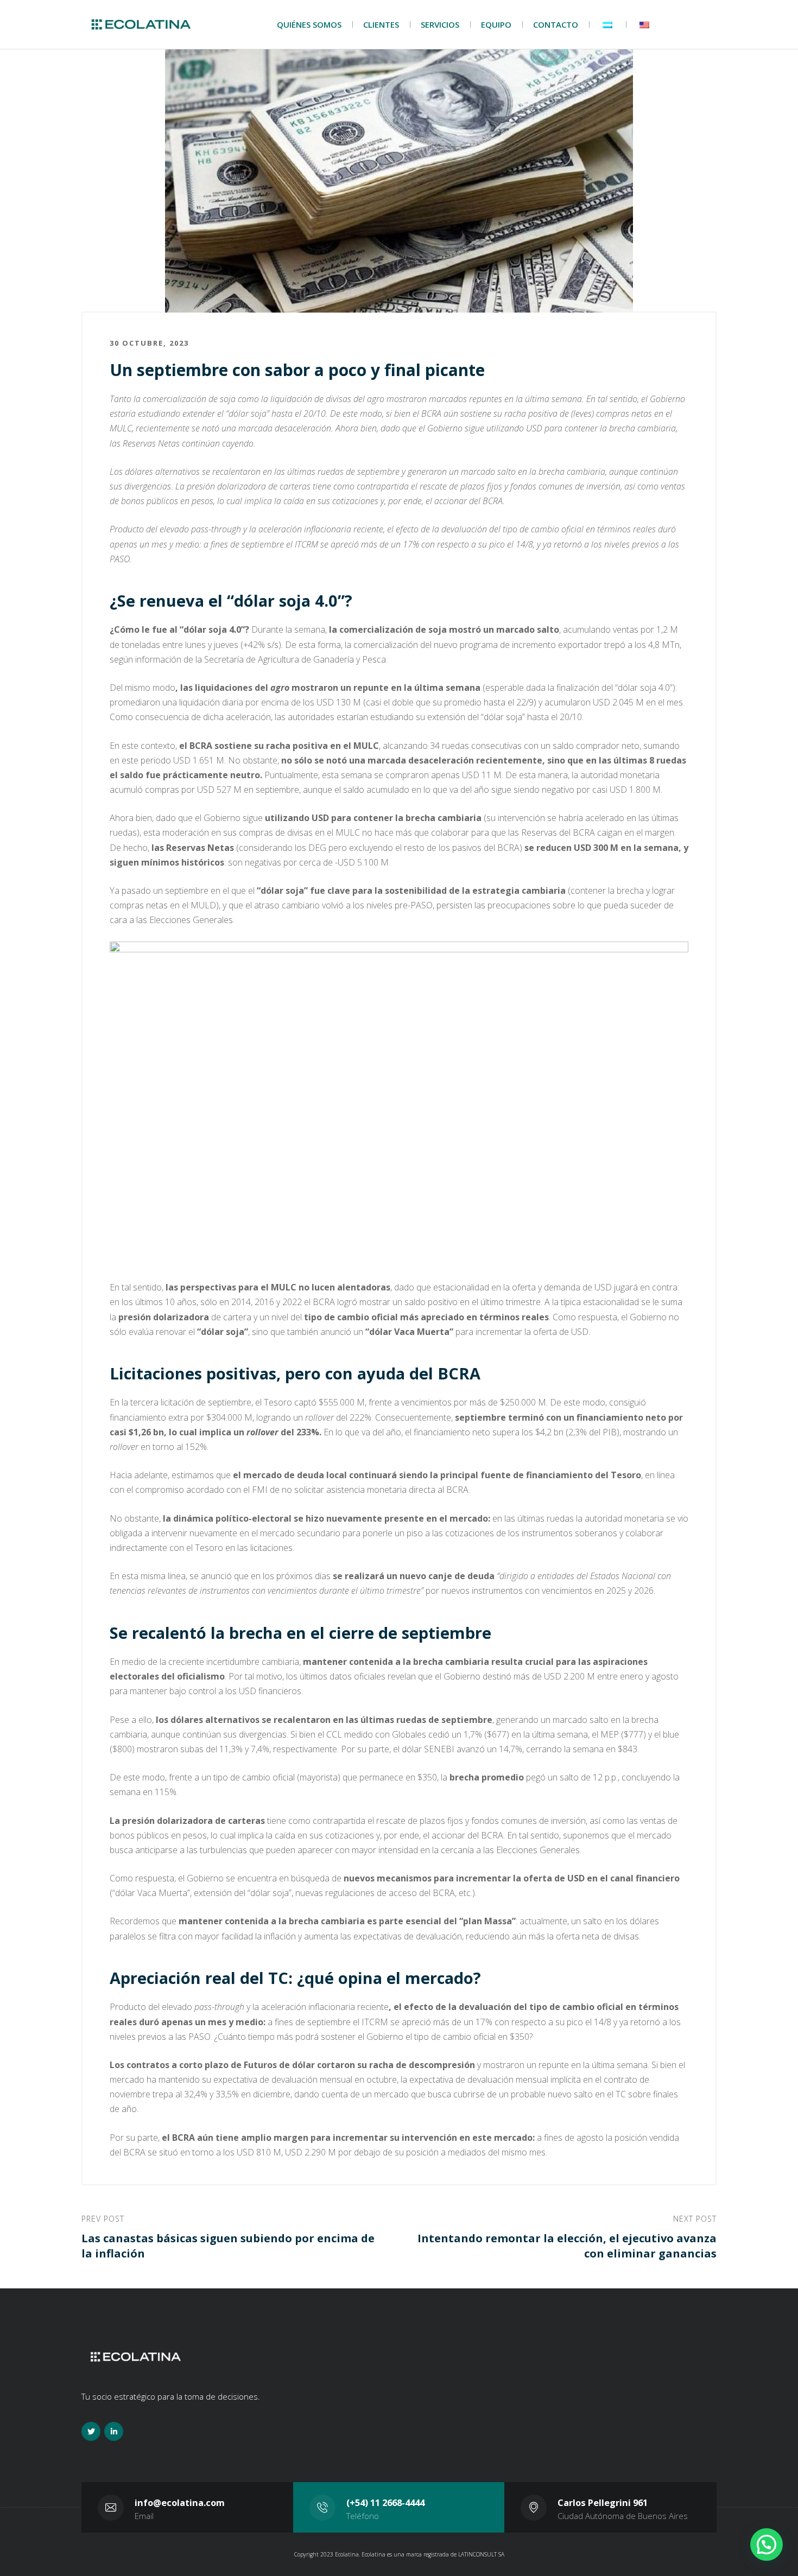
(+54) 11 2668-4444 (385, 2502)
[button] (767, 2545)
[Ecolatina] (141, 25)
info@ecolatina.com (180, 2502)
